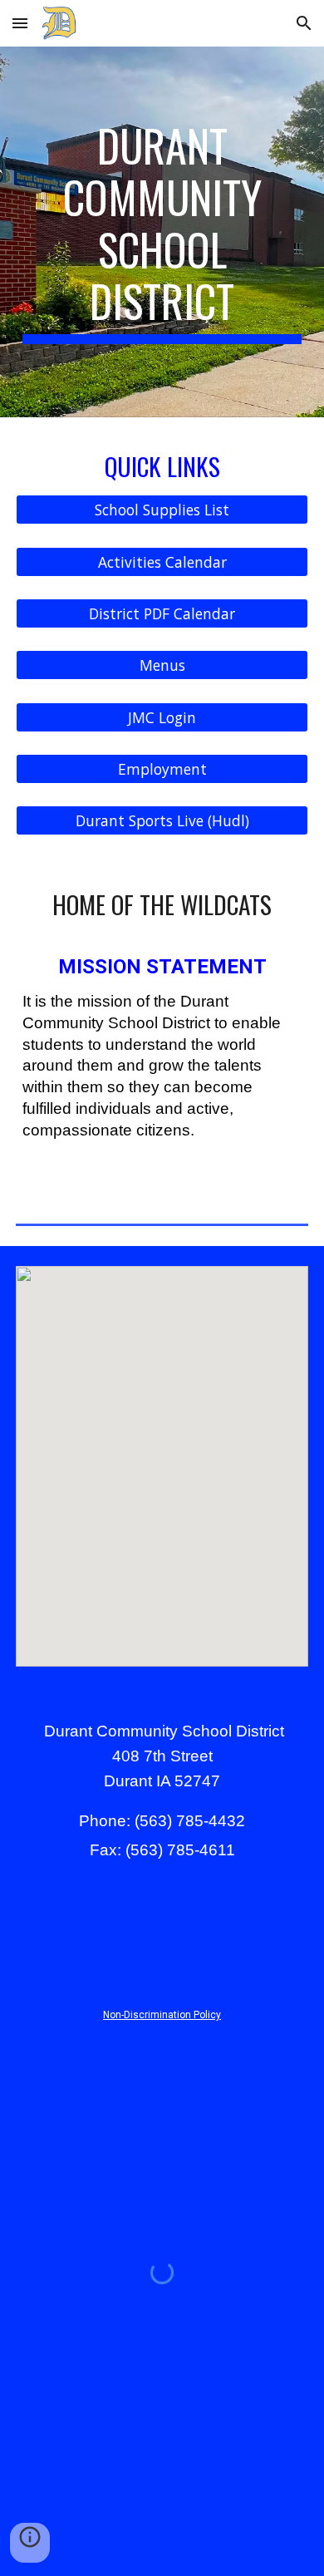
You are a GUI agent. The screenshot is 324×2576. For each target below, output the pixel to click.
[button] (20, 23)
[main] (162, 232)
